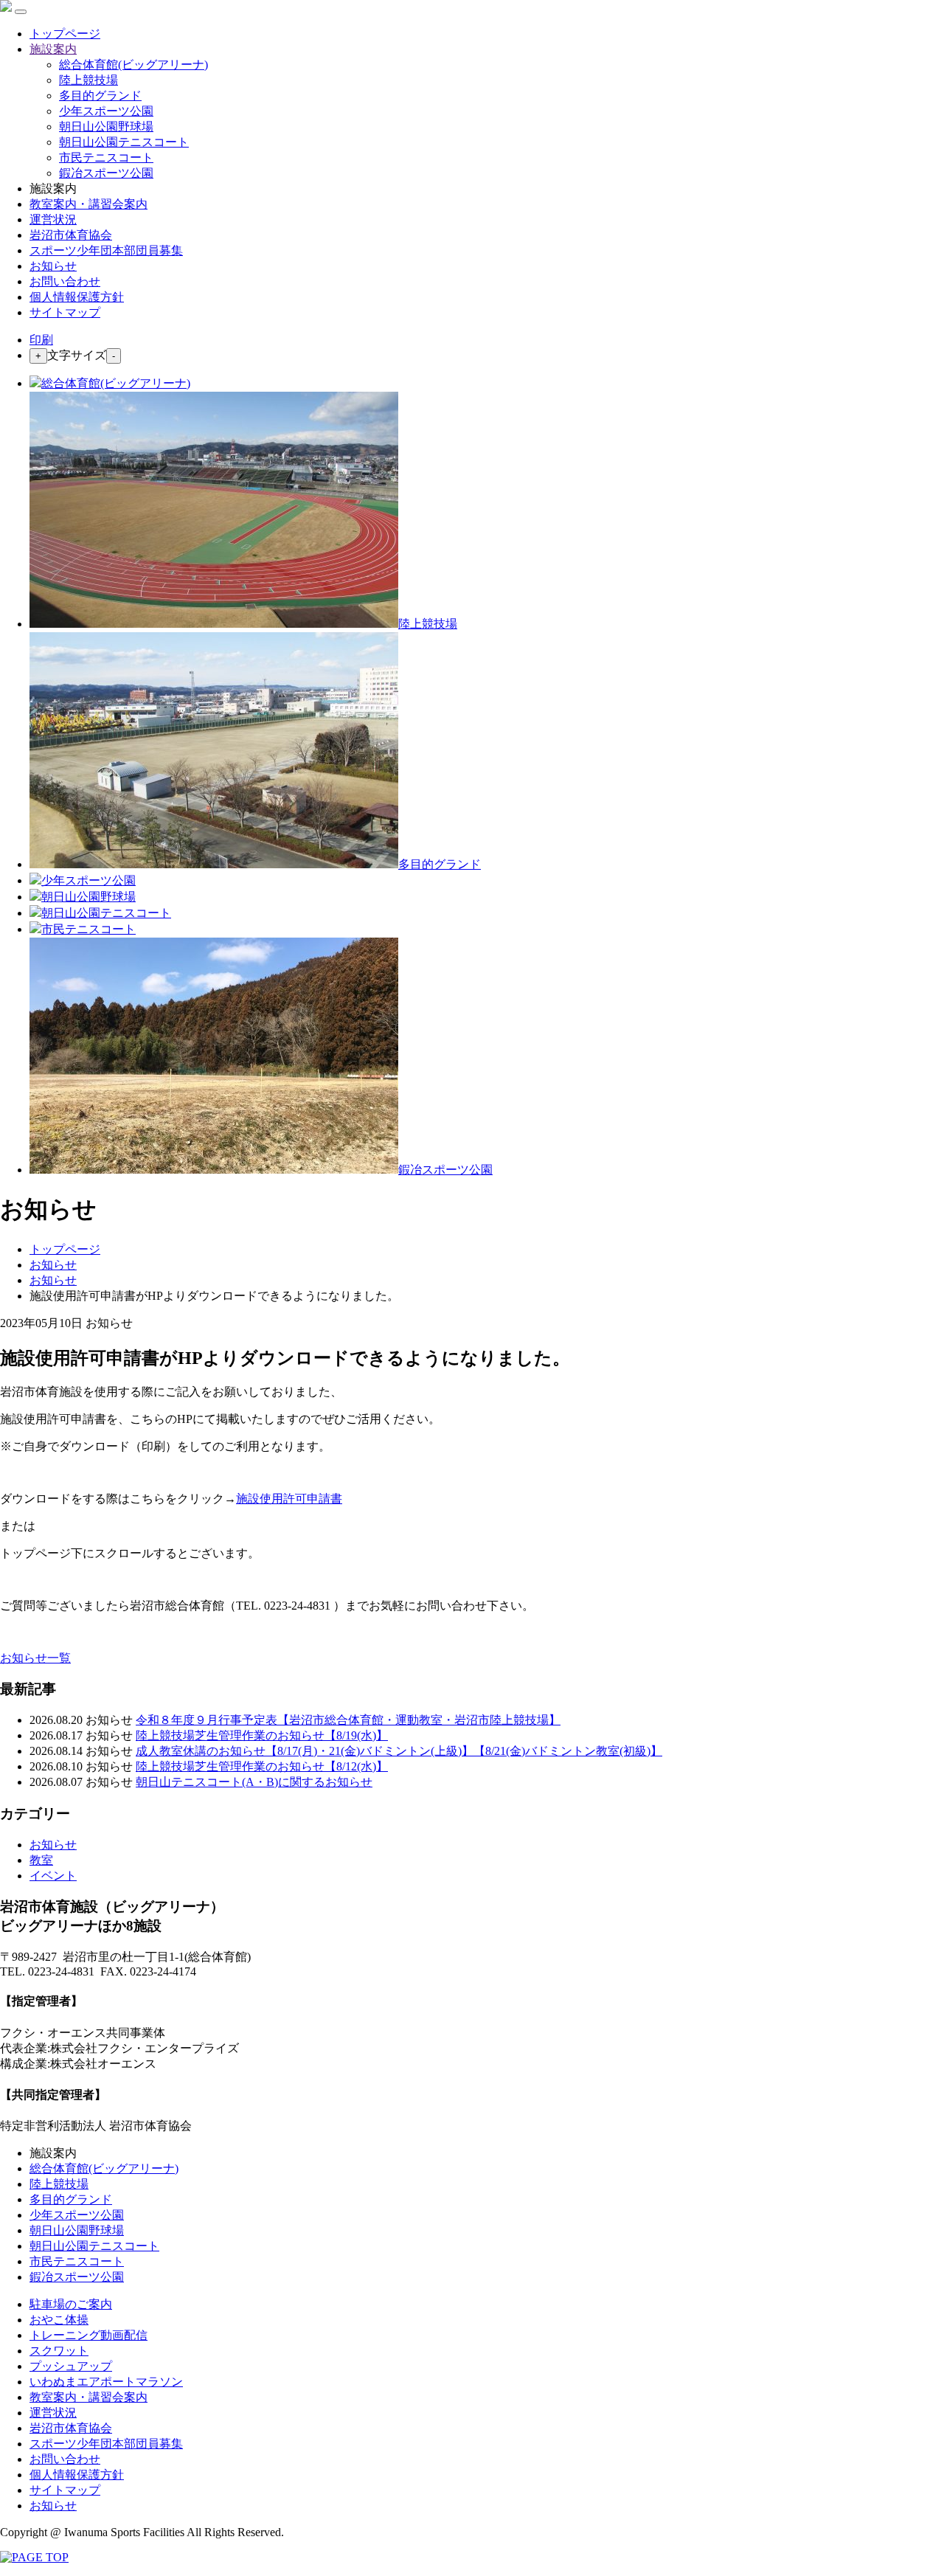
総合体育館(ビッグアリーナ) (133, 65)
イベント (53, 1876)
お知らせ (53, 266)
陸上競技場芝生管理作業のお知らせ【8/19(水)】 (262, 1735)
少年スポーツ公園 (106, 111)
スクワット (59, 2351)
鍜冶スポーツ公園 (106, 173)
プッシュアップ (71, 2366)
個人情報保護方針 (77, 297)
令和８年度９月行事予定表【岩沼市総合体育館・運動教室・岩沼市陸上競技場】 (348, 1720)
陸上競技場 (88, 80)
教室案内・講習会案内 (88, 204)
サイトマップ (65, 312)
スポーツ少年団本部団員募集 (106, 250)
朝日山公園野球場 (106, 127)
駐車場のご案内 (71, 2304)
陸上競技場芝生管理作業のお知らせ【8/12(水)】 (262, 1766)
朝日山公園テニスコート (124, 142)
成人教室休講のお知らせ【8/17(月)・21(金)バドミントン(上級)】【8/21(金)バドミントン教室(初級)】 (399, 1751)
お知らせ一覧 (35, 1658)
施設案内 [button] (53, 49)
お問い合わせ (65, 281)
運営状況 (53, 219)
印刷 (41, 340)
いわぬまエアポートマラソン (106, 2382)
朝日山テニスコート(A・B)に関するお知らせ (254, 1782)
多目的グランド (100, 96)
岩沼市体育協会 (71, 235)
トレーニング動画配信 (88, 2335)
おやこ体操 (59, 2320)
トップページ (65, 34)
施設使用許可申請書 (289, 1499)
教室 (41, 1860)
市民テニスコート (106, 157)
